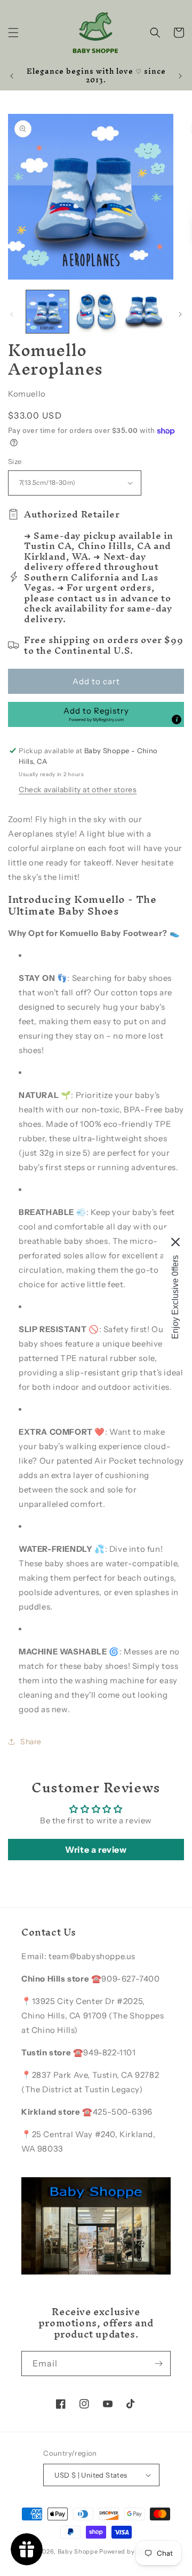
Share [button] (31, 1742)
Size (15, 461)
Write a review (96, 1850)
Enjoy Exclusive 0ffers (175, 1297)
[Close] (175, 1242)
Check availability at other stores (78, 790)
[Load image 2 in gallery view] (95, 312)
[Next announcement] (180, 76)
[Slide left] (12, 314)
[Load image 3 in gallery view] (144, 312)
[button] (13, 33)
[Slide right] (180, 314)
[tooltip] (177, 720)
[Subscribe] (158, 2364)
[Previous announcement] (12, 76)
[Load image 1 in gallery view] (47, 312)
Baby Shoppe (78, 2551)
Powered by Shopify (130, 2551)
